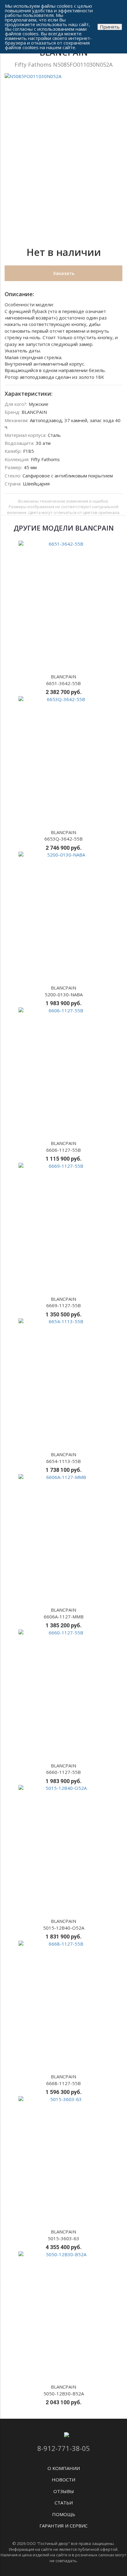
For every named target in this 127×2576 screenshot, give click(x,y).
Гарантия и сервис (63, 2526)
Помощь (64, 2514)
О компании (64, 2468)
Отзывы (64, 2491)
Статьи (64, 2503)
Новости (63, 2480)
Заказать (64, 273)
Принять (110, 27)
